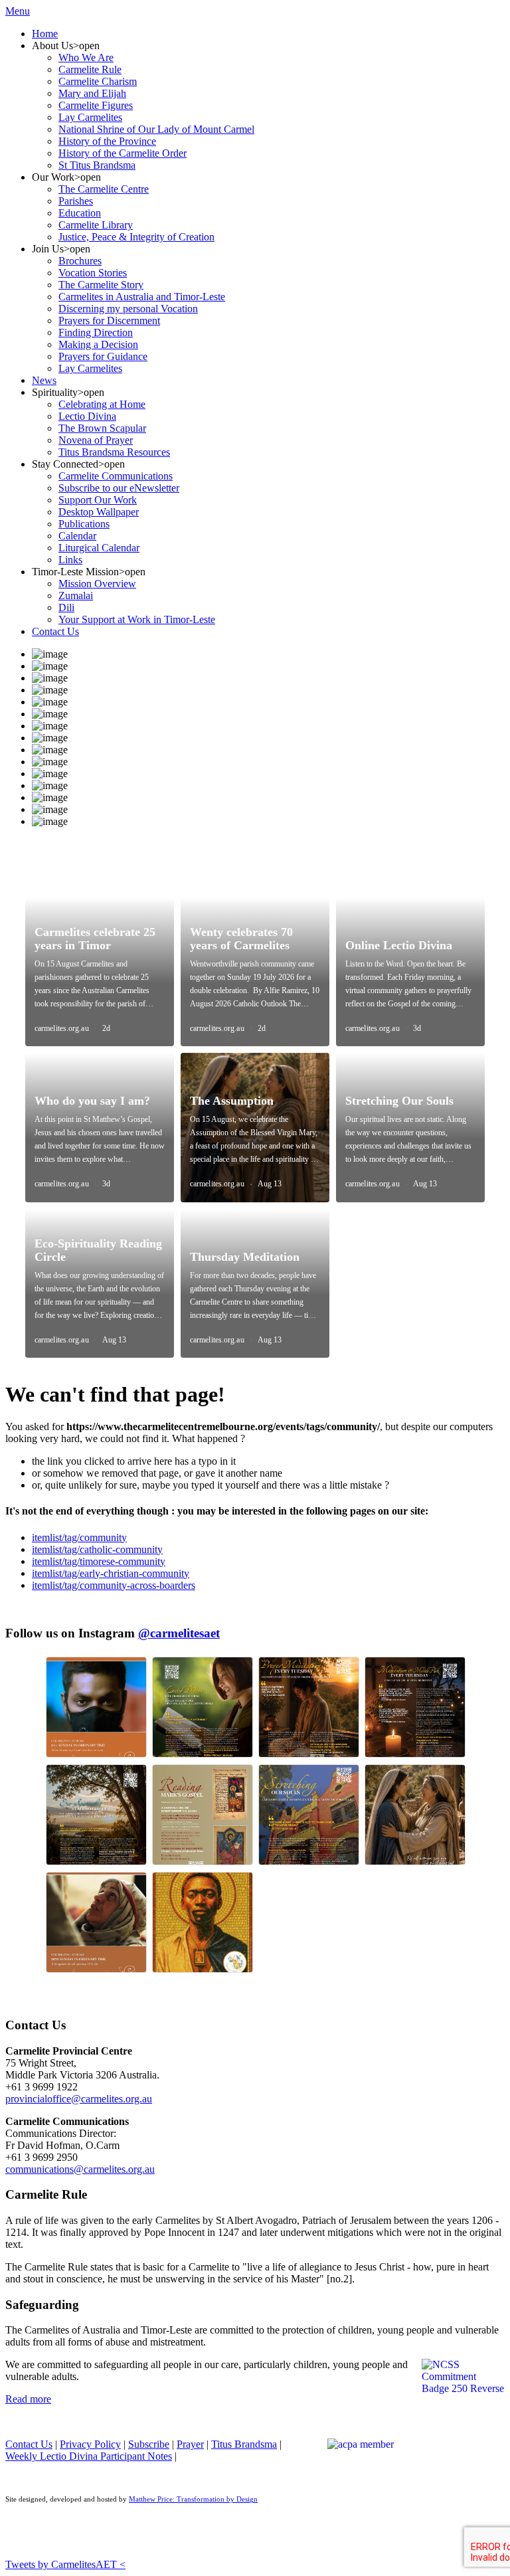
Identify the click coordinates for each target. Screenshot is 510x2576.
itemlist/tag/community (79, 1537)
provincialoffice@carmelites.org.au (79, 2099)
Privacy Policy (90, 2444)
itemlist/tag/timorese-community (99, 1561)
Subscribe (149, 2444)
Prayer (190, 2444)
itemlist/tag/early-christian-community (111, 1573)
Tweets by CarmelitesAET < (65, 2564)
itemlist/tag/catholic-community (97, 1549)
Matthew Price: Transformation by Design (193, 2499)
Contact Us (29, 2444)
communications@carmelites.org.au (80, 2169)
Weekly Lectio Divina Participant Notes (89, 2456)
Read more (28, 2399)
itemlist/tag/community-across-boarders (114, 1585)
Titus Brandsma (244, 2444)
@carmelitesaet (179, 1633)
